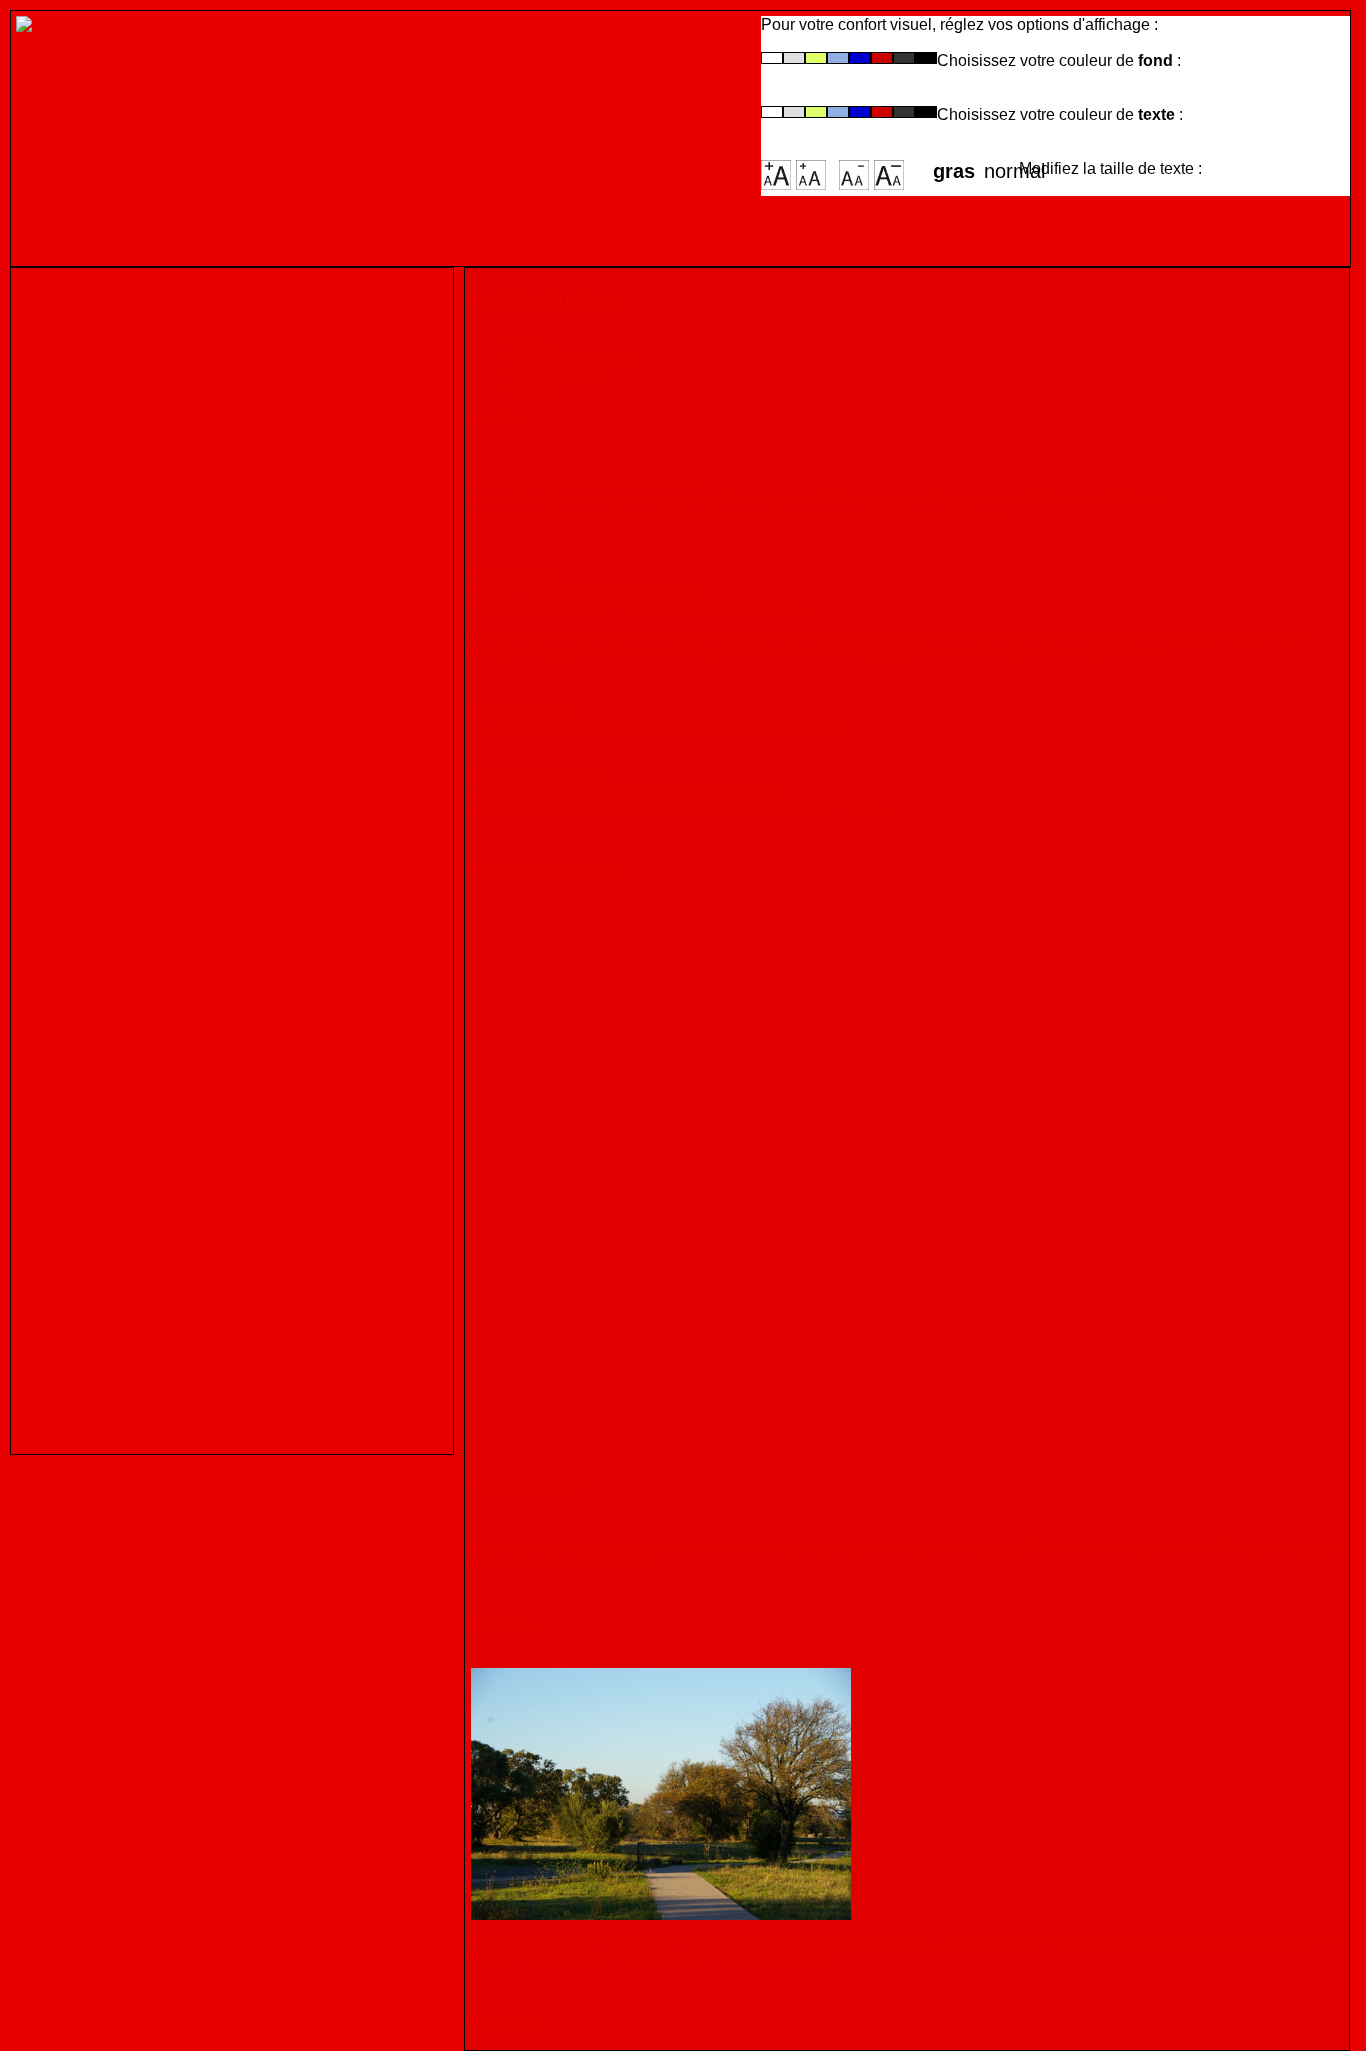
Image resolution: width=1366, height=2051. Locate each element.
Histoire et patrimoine (136, 369)
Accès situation (115, 318)
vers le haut (508, 2020)
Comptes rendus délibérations (166, 654)
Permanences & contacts (148, 637)
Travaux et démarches (137, 1318)
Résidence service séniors (152, 935)
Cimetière (94, 620)
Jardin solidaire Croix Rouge (161, 1020)
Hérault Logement (123, 918)
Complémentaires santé (143, 1003)
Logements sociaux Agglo (151, 1054)
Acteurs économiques (137, 403)
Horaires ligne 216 (644, 590)
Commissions (109, 552)
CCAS (82, 901)
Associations (106, 1203)
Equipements (107, 1169)
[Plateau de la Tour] (661, 1794)
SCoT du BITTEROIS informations (180, 1352)
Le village (94, 335)
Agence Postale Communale (159, 586)
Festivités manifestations (148, 1186)
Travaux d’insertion (128, 952)
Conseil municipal (123, 535)
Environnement (114, 1386)
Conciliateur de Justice (141, 986)
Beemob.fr (892, 636)
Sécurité (90, 1335)
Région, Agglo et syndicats (154, 386)
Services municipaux (133, 569)
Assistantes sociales (132, 1037)
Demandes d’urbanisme (143, 1369)
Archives (92, 437)
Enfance (89, 786)
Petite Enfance (111, 769)
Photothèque (106, 420)
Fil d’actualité (107, 352)
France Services (117, 969)
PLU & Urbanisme (123, 1301)
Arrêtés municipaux (129, 671)
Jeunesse (94, 803)
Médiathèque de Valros (140, 1152)
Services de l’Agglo (743, 606)
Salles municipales (126, 603)
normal (1001, 165)
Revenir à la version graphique (433, 110)
